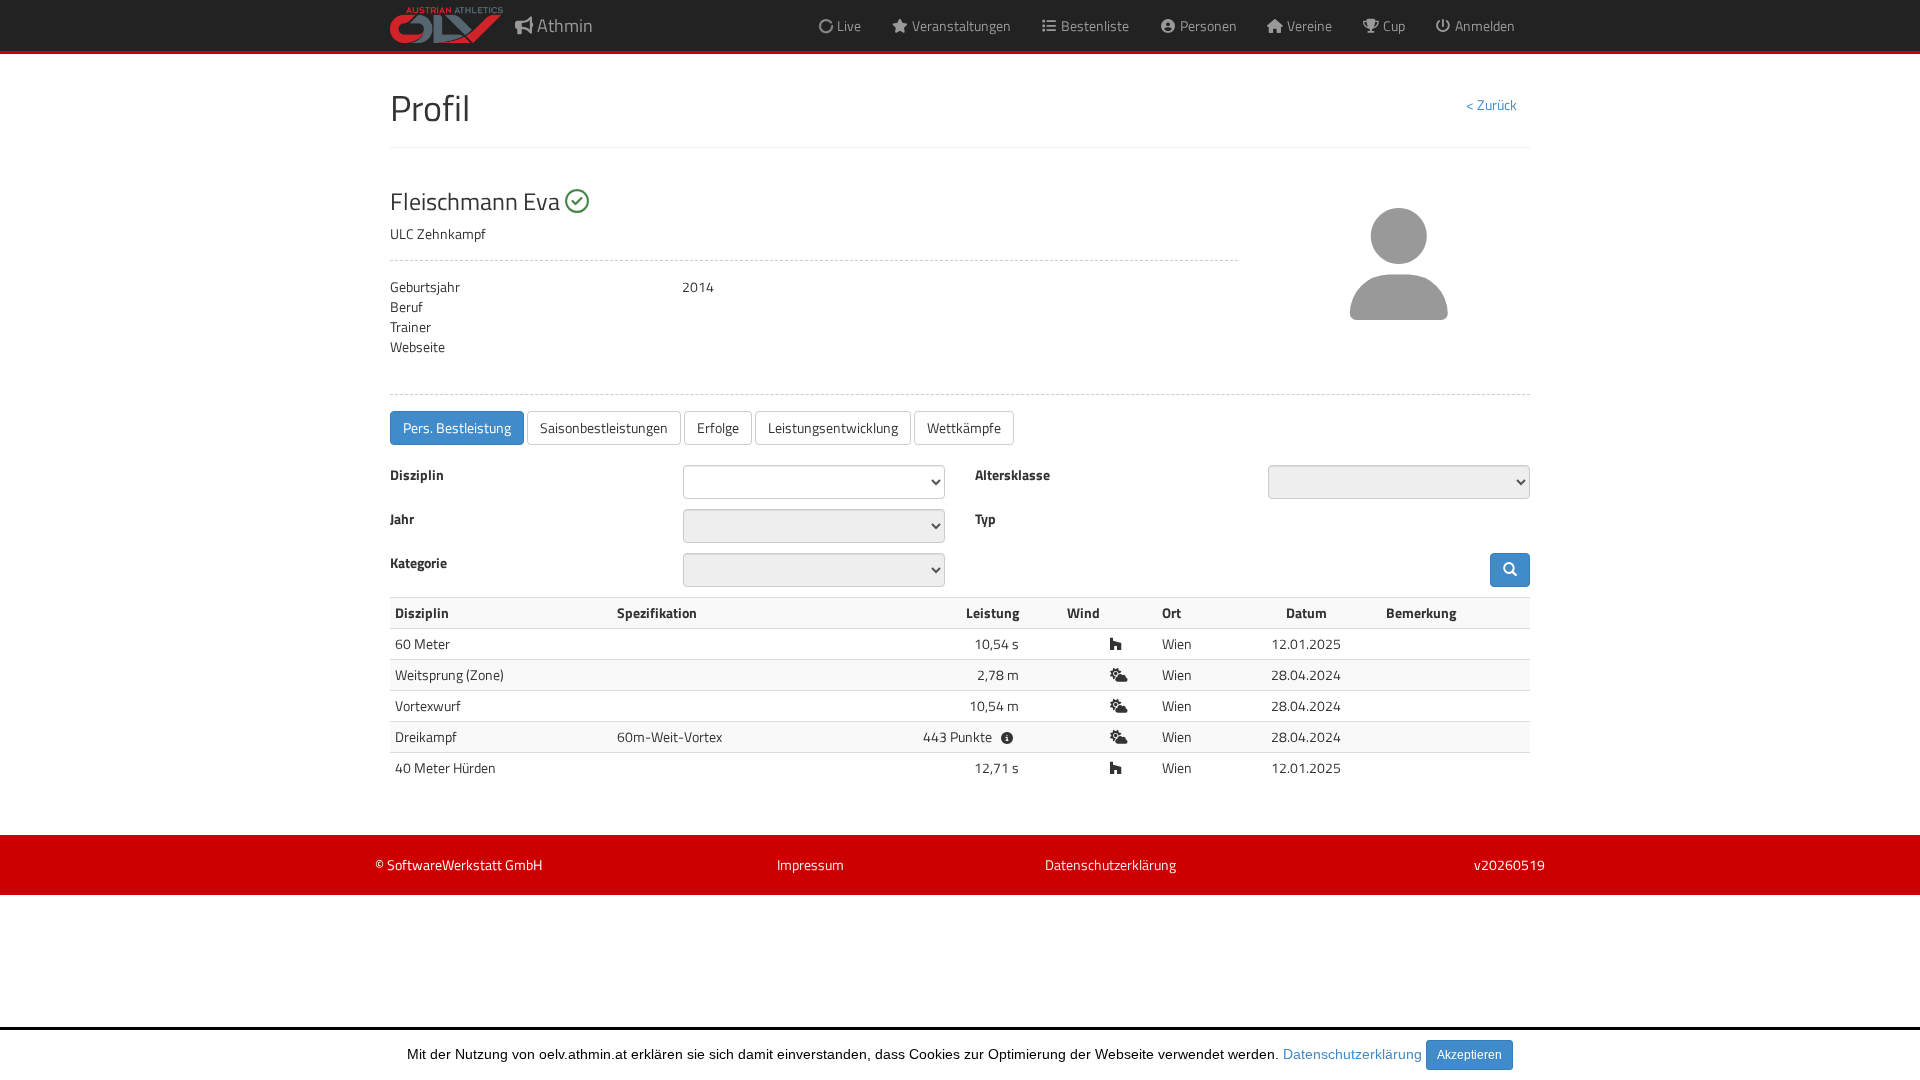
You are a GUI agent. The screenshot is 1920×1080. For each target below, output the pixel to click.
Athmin (563, 25)
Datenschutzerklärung (1352, 1054)
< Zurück (1491, 104)
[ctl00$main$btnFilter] (1510, 570)
